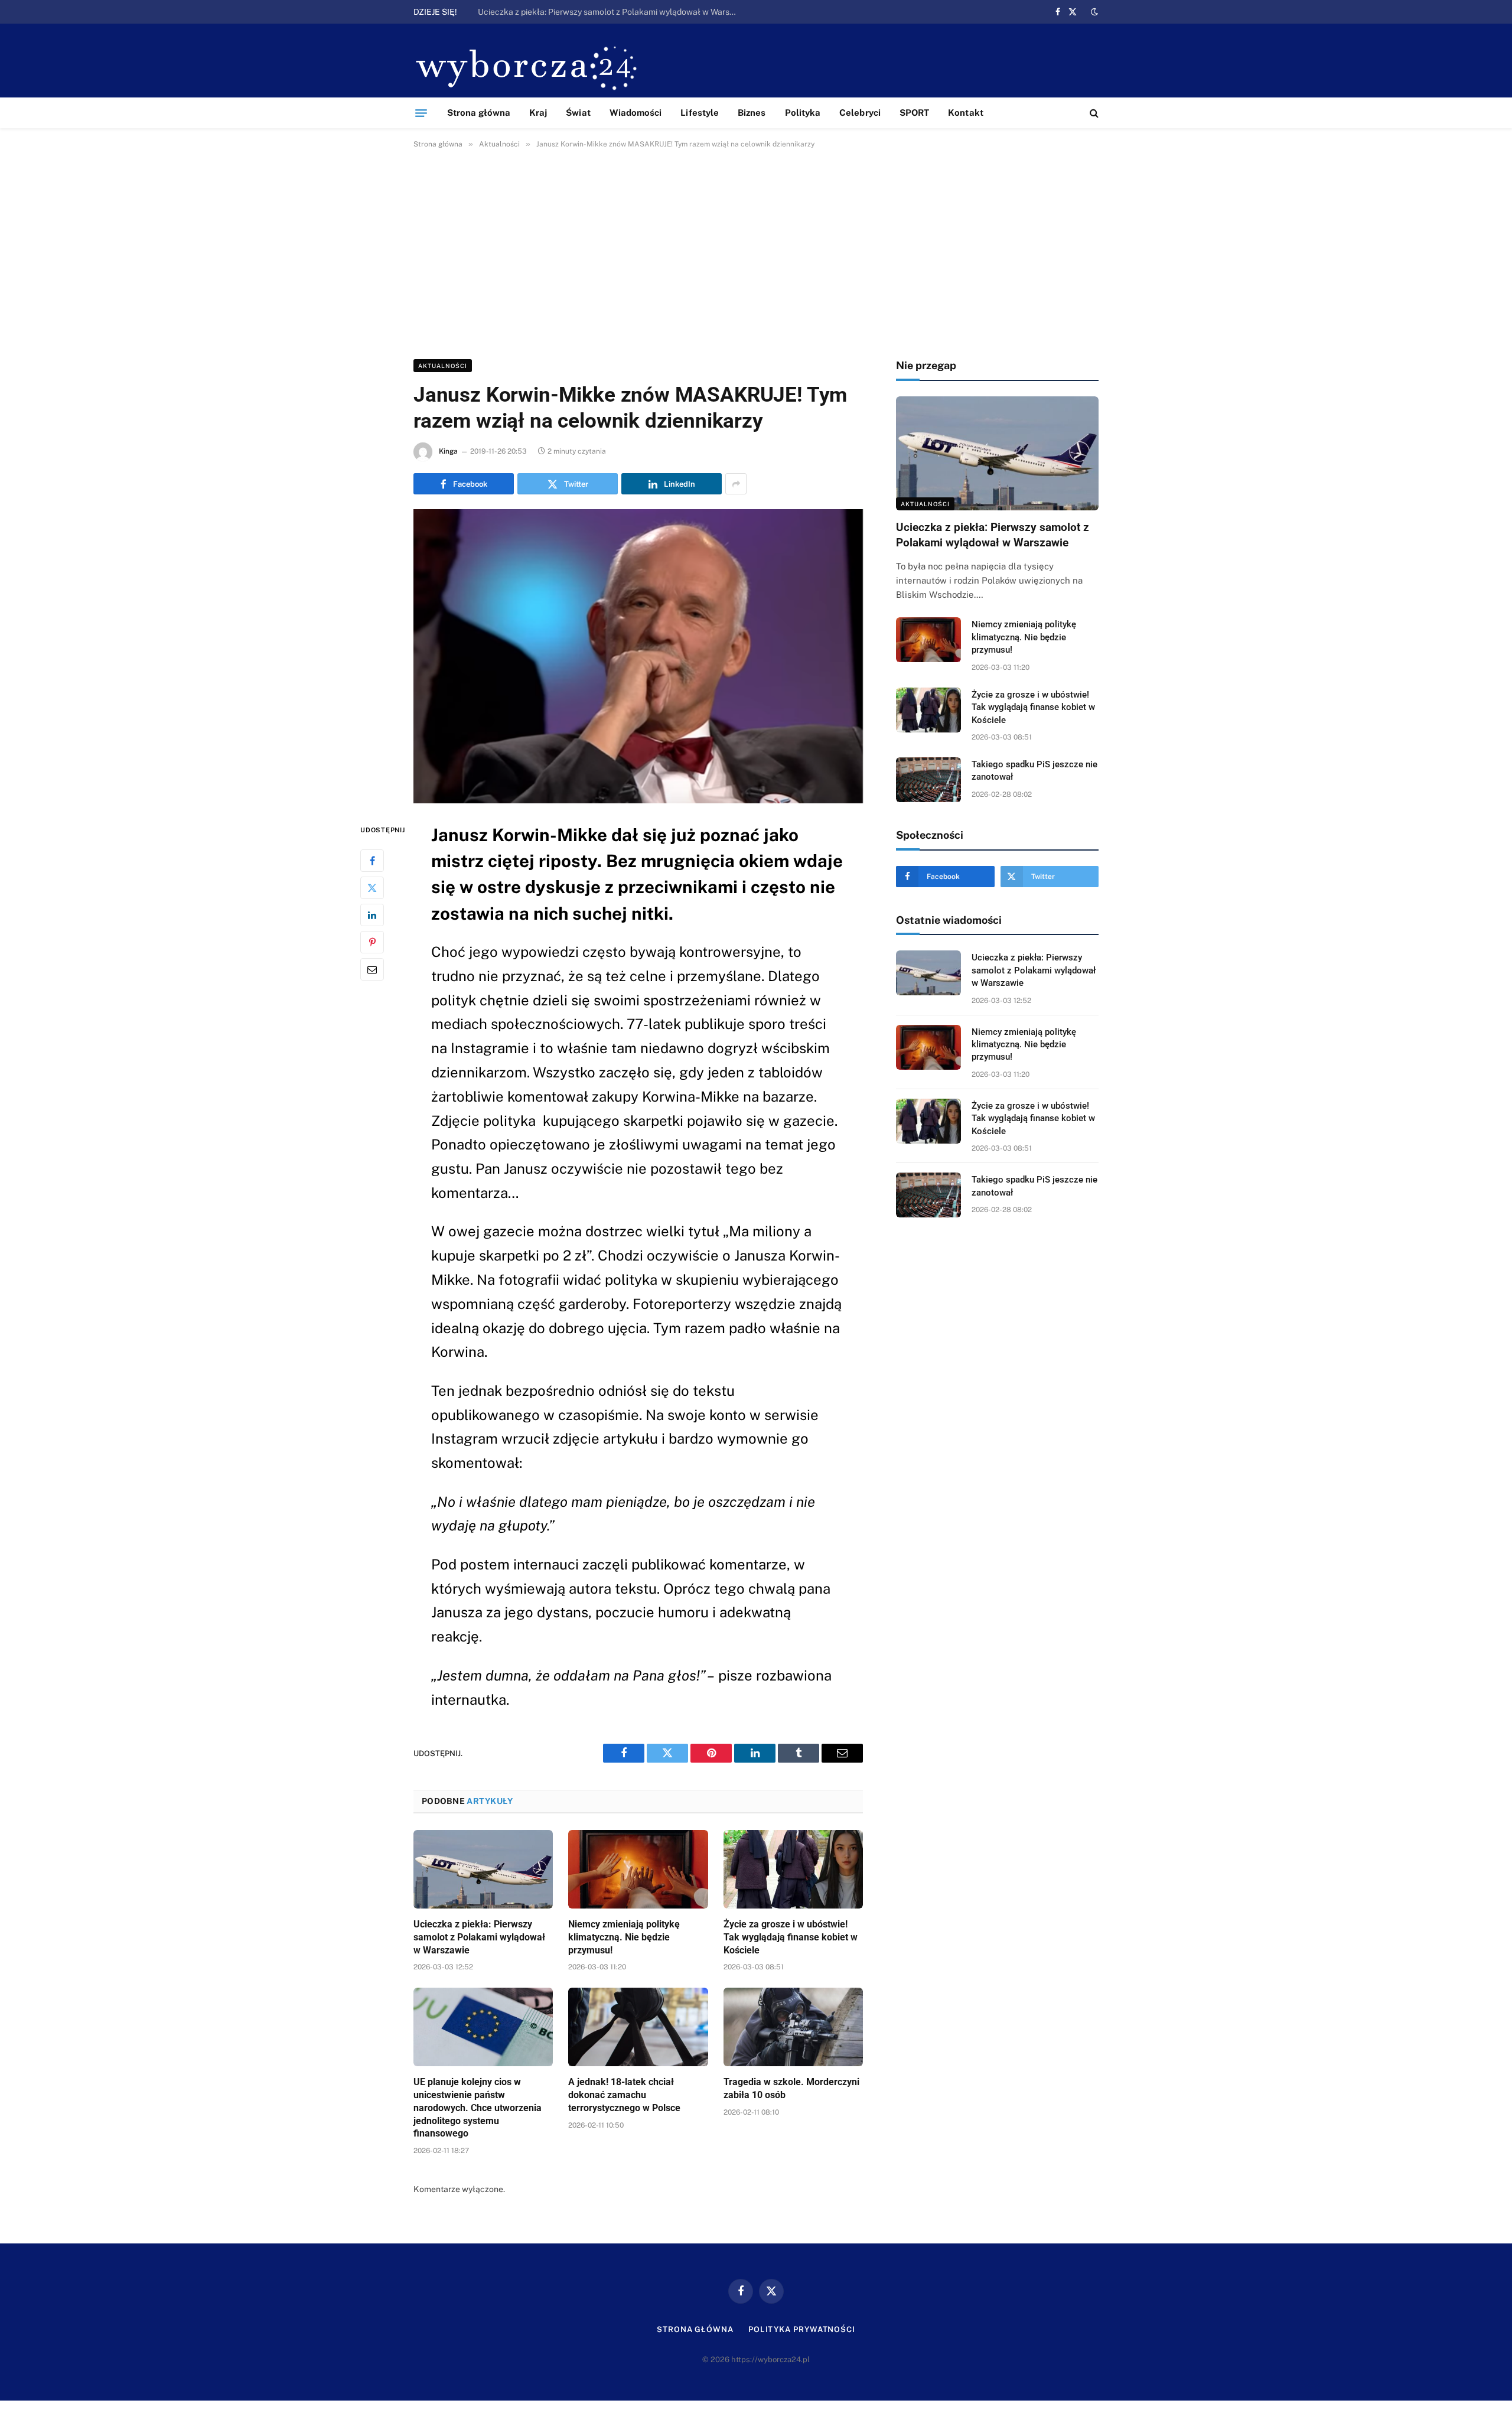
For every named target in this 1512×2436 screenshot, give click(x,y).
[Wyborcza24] (530, 66)
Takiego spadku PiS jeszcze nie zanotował (1034, 771)
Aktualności (443, 366)
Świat (578, 113)
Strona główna (479, 113)
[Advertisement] (756, 252)
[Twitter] (372, 888)
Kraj (538, 113)
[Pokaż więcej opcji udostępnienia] (736, 484)
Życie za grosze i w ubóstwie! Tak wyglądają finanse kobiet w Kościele (791, 1937)
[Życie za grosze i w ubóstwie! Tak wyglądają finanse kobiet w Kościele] (793, 1869)
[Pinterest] (372, 942)
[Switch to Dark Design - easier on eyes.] (1093, 12)
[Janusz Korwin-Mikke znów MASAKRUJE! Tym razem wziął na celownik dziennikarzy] (638, 656)
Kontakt (966, 113)
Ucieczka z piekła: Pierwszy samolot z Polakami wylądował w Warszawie (479, 1937)
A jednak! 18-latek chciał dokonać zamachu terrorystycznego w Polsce (624, 2095)
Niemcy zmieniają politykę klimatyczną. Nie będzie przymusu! (593, 12)
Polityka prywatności (802, 2329)
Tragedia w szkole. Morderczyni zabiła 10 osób (791, 2088)
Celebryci (860, 113)
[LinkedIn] (372, 915)
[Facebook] (372, 861)
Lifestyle (700, 113)
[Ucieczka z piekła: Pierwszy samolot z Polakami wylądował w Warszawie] (483, 1869)
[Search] (1093, 113)
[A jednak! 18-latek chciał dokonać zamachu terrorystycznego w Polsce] (638, 2027)
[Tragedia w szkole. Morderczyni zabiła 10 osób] (793, 2027)
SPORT (914, 113)
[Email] (372, 969)
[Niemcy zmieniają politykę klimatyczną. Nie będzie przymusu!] (638, 1869)
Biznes (752, 113)
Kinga (448, 451)
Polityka (803, 113)
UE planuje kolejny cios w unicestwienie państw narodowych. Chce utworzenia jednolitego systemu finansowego (478, 2108)
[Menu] (421, 113)
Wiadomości (636, 113)
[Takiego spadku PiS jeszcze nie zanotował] (928, 780)
